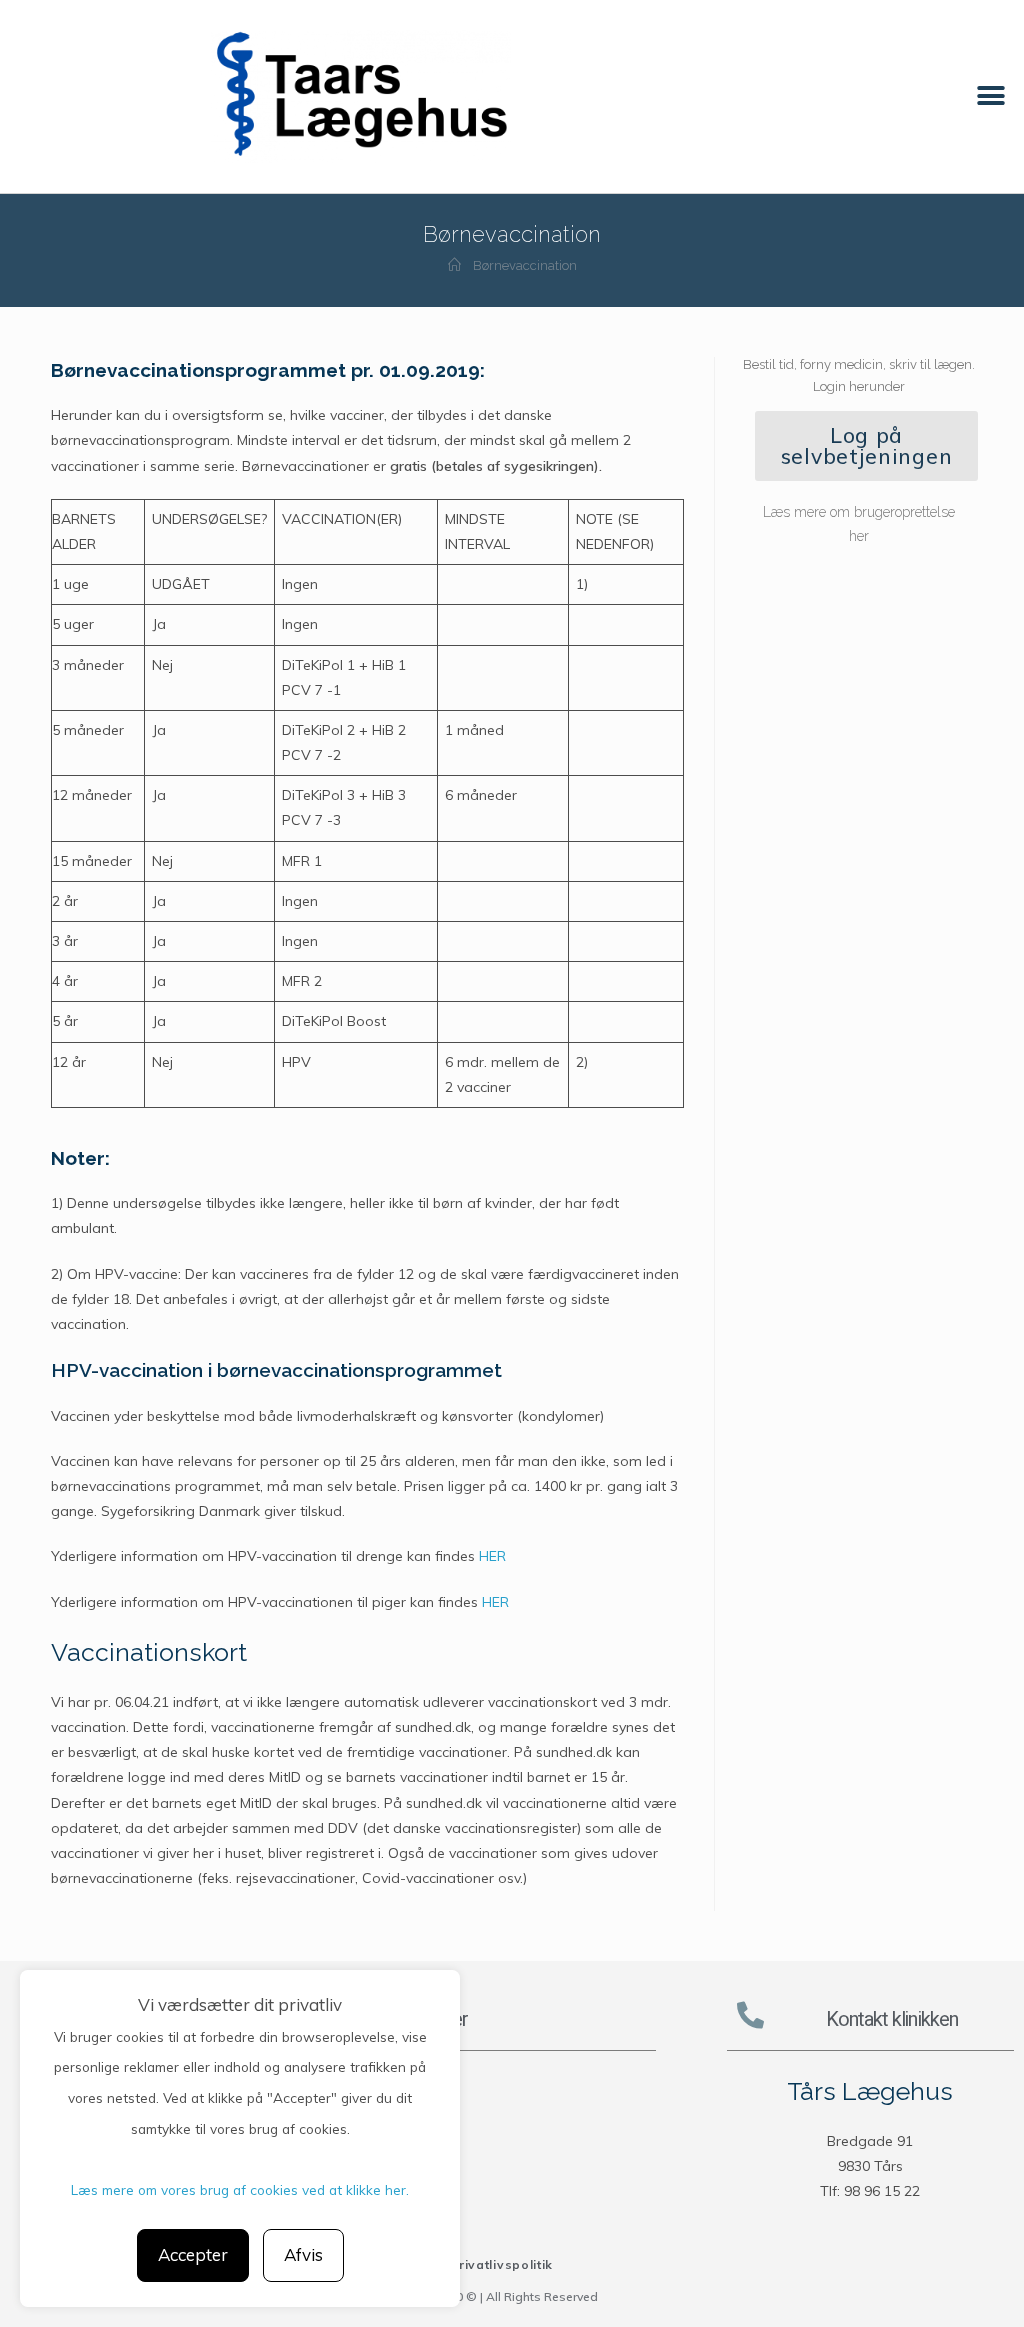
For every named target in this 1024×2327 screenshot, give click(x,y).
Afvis (303, 2254)
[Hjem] (454, 265)
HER (492, 1556)
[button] (991, 96)
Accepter (193, 2254)
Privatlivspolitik (501, 2264)
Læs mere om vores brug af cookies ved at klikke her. (240, 2189)
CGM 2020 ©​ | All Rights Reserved (501, 2296)
